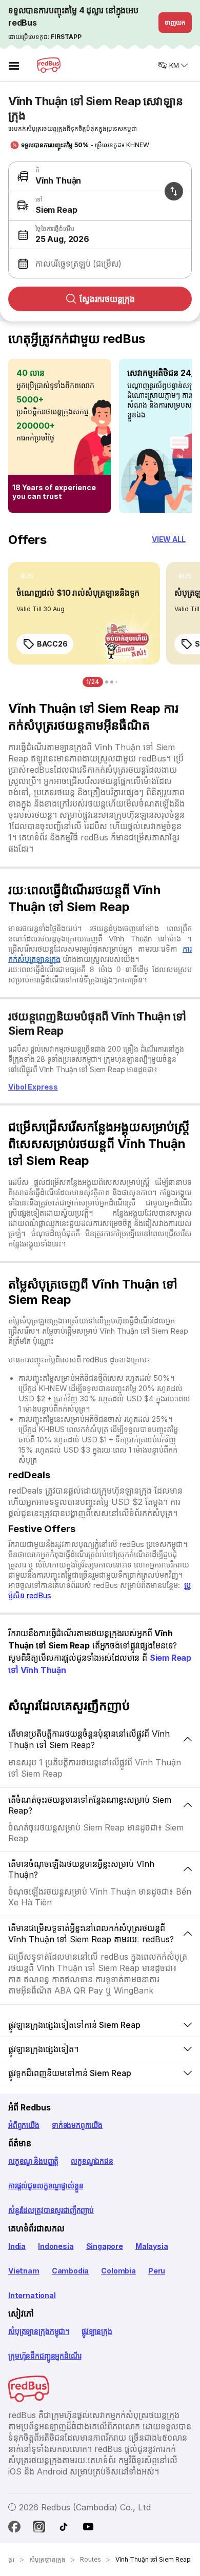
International (32, 2295)
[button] (98, 235)
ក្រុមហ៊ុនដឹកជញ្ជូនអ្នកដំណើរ (45, 2356)
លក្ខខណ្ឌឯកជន (92, 2161)
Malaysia (152, 2246)
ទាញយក (175, 22)
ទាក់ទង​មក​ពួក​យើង (77, 2125)
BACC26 (52, 644)
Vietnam (24, 2271)
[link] (84, 613)
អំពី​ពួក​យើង (24, 2125)
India (17, 2246)
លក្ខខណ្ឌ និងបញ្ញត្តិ (33, 2161)
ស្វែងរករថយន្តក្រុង (107, 299)
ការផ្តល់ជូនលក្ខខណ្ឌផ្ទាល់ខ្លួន (46, 2186)
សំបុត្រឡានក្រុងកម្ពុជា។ (39, 2331)
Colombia (118, 2271)
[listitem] (27, 576)
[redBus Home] (49, 65)
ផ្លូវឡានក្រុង (97, 2331)
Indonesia (56, 2246)
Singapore (105, 2246)
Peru (157, 2271)
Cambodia (71, 2271)
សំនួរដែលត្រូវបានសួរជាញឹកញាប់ (51, 2210)
